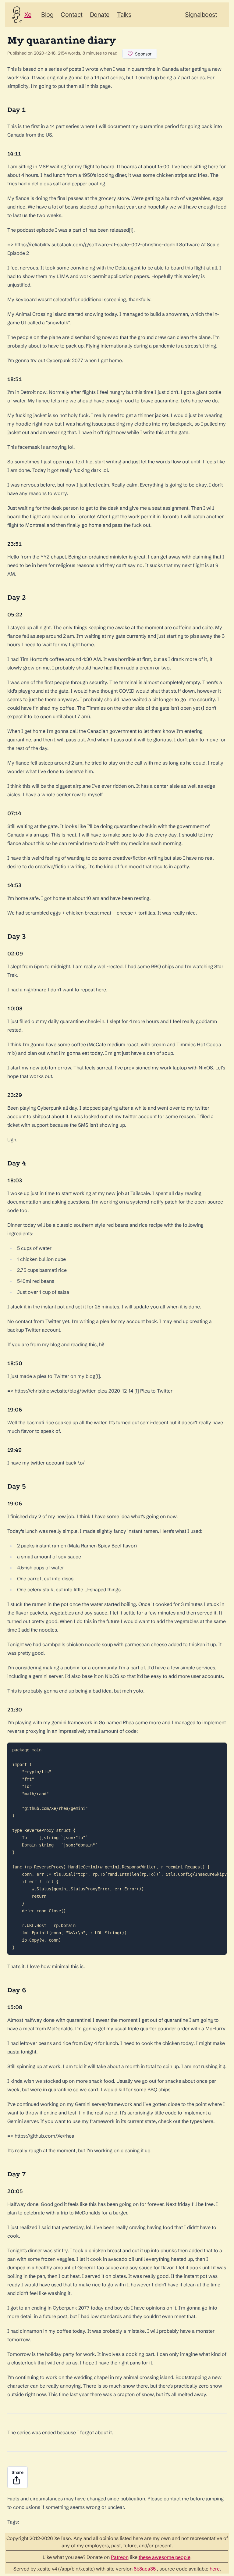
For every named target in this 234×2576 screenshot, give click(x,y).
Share (18, 2472)
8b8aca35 (145, 2569)
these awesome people (165, 2557)
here (215, 2569)
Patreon (120, 2557)
